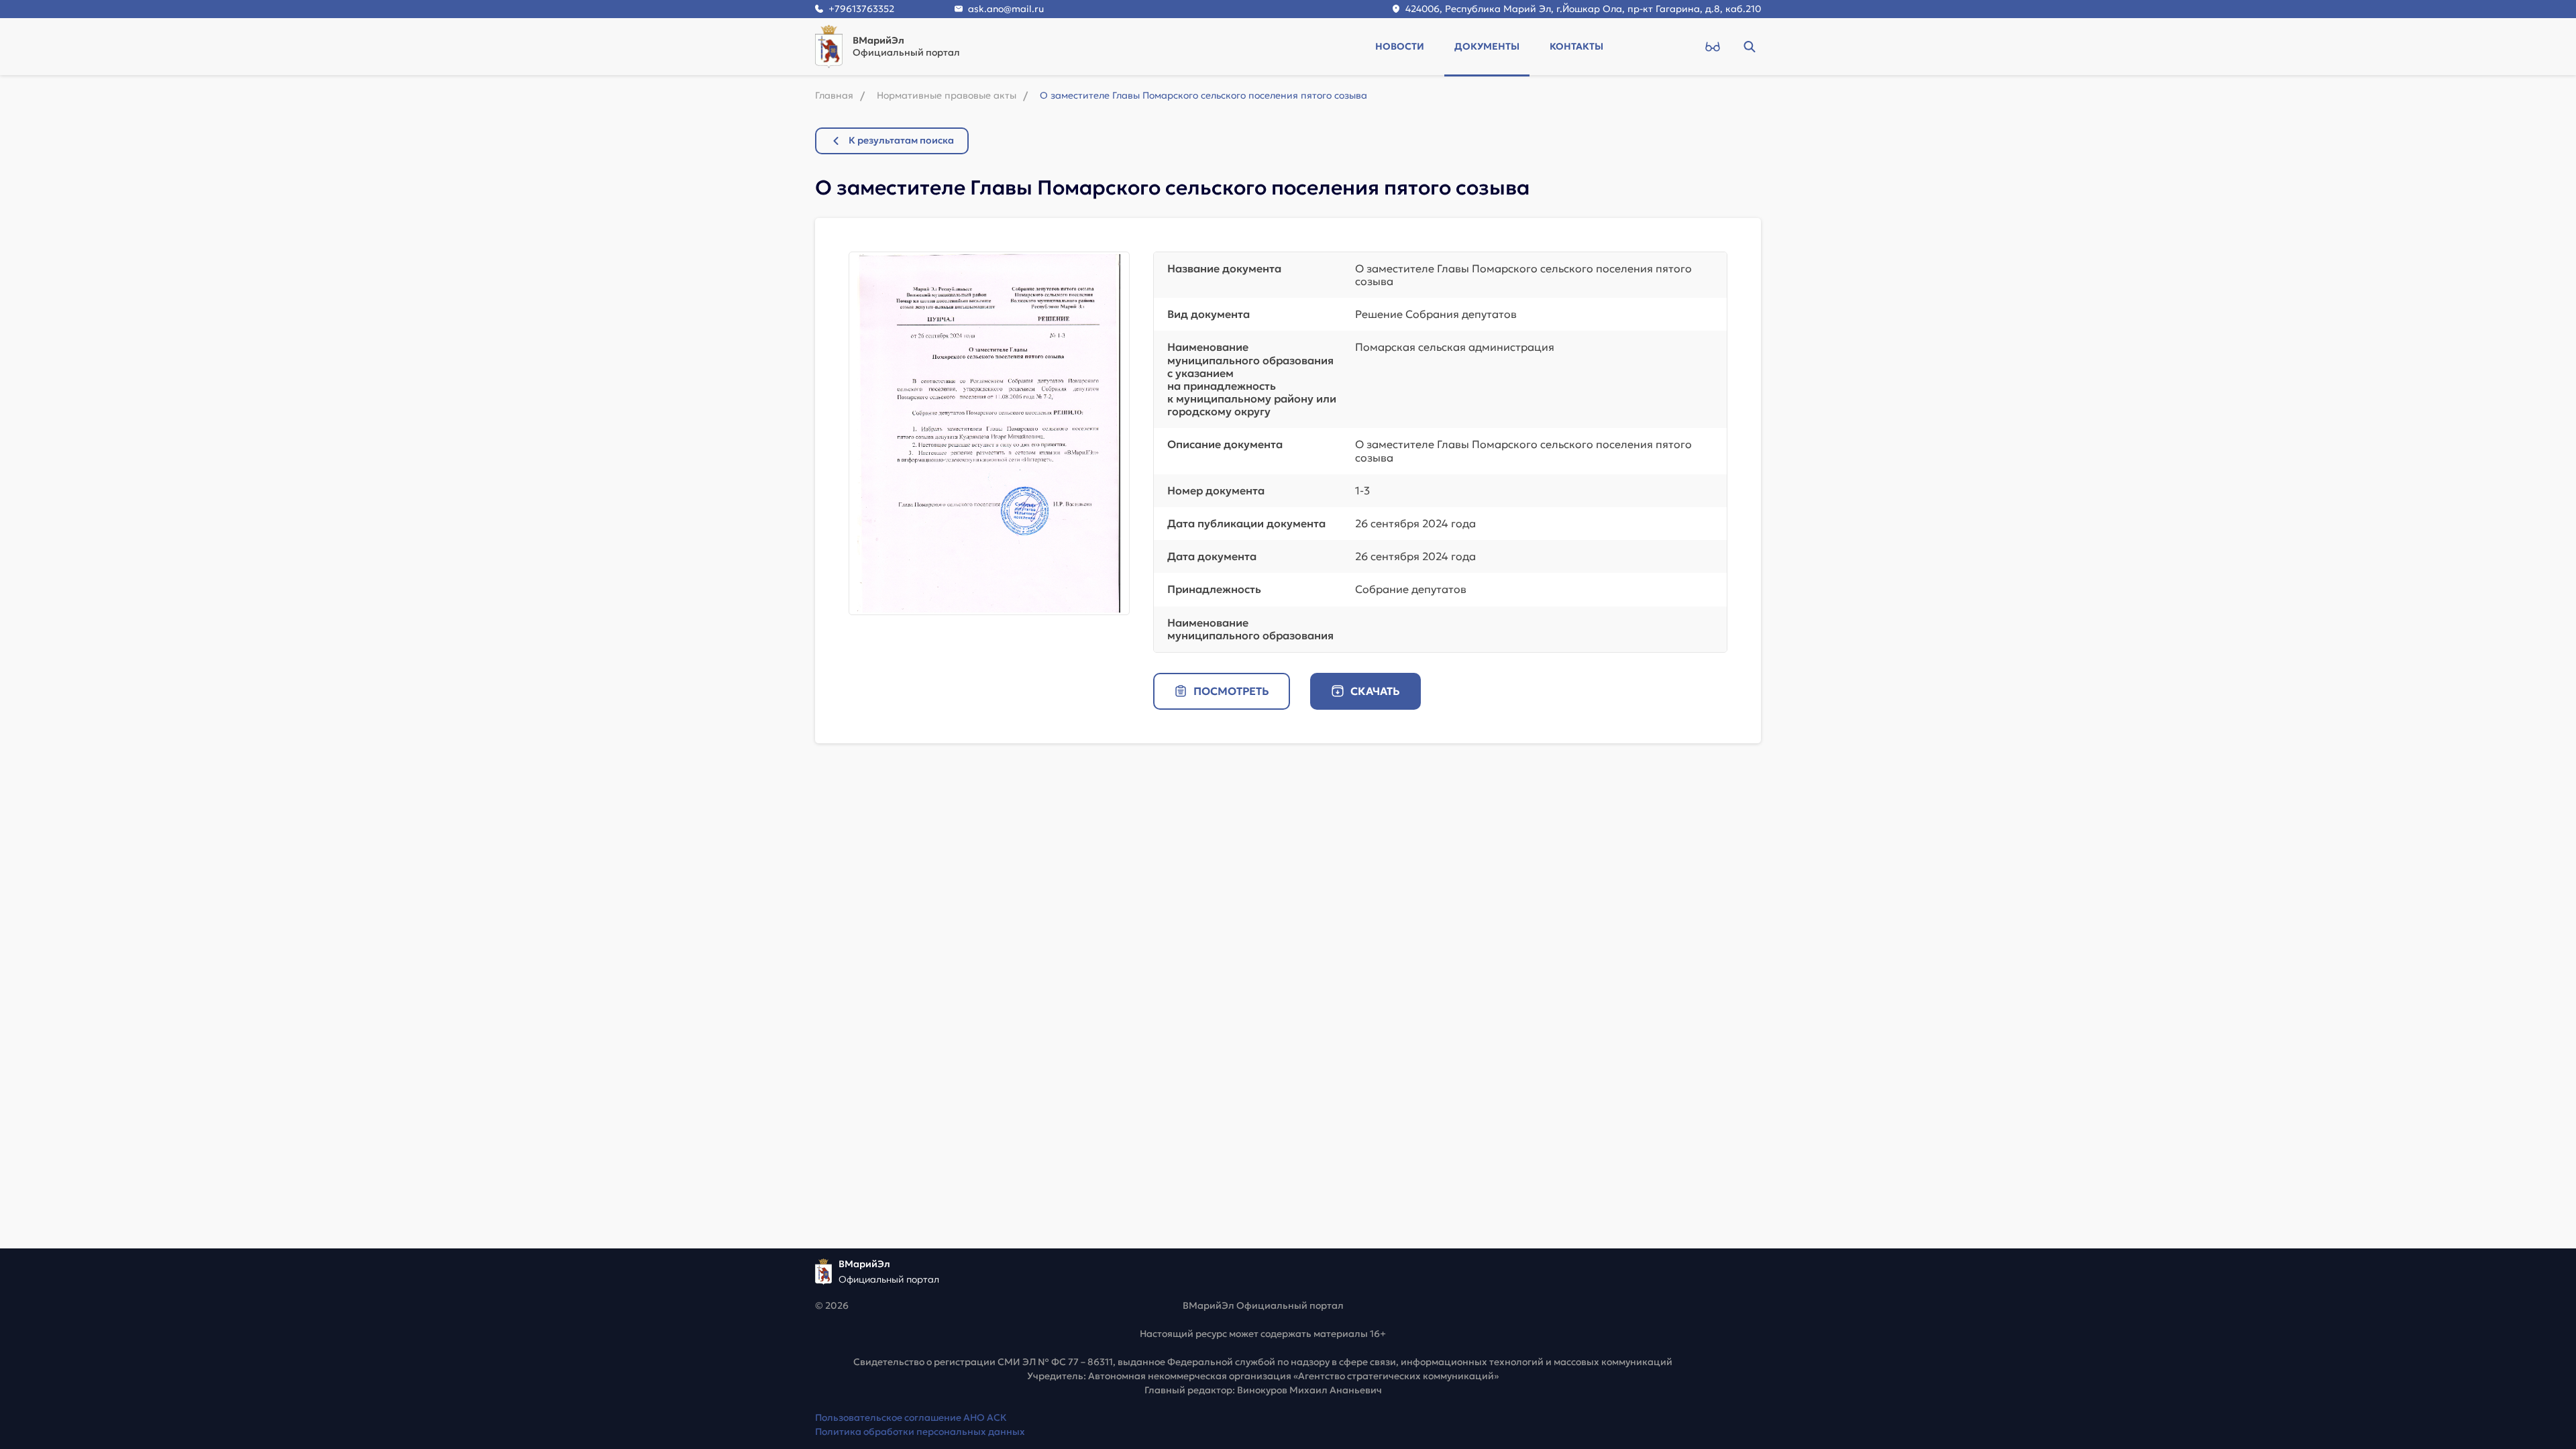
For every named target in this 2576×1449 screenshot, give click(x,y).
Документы (1487, 46)
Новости (1400, 46)
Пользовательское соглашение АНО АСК (911, 1417)
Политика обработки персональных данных (920, 1432)
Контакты (1576, 46)
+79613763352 (861, 9)
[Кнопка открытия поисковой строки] (1749, 46)
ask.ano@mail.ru (1006, 9)
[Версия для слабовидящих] (1712, 46)
